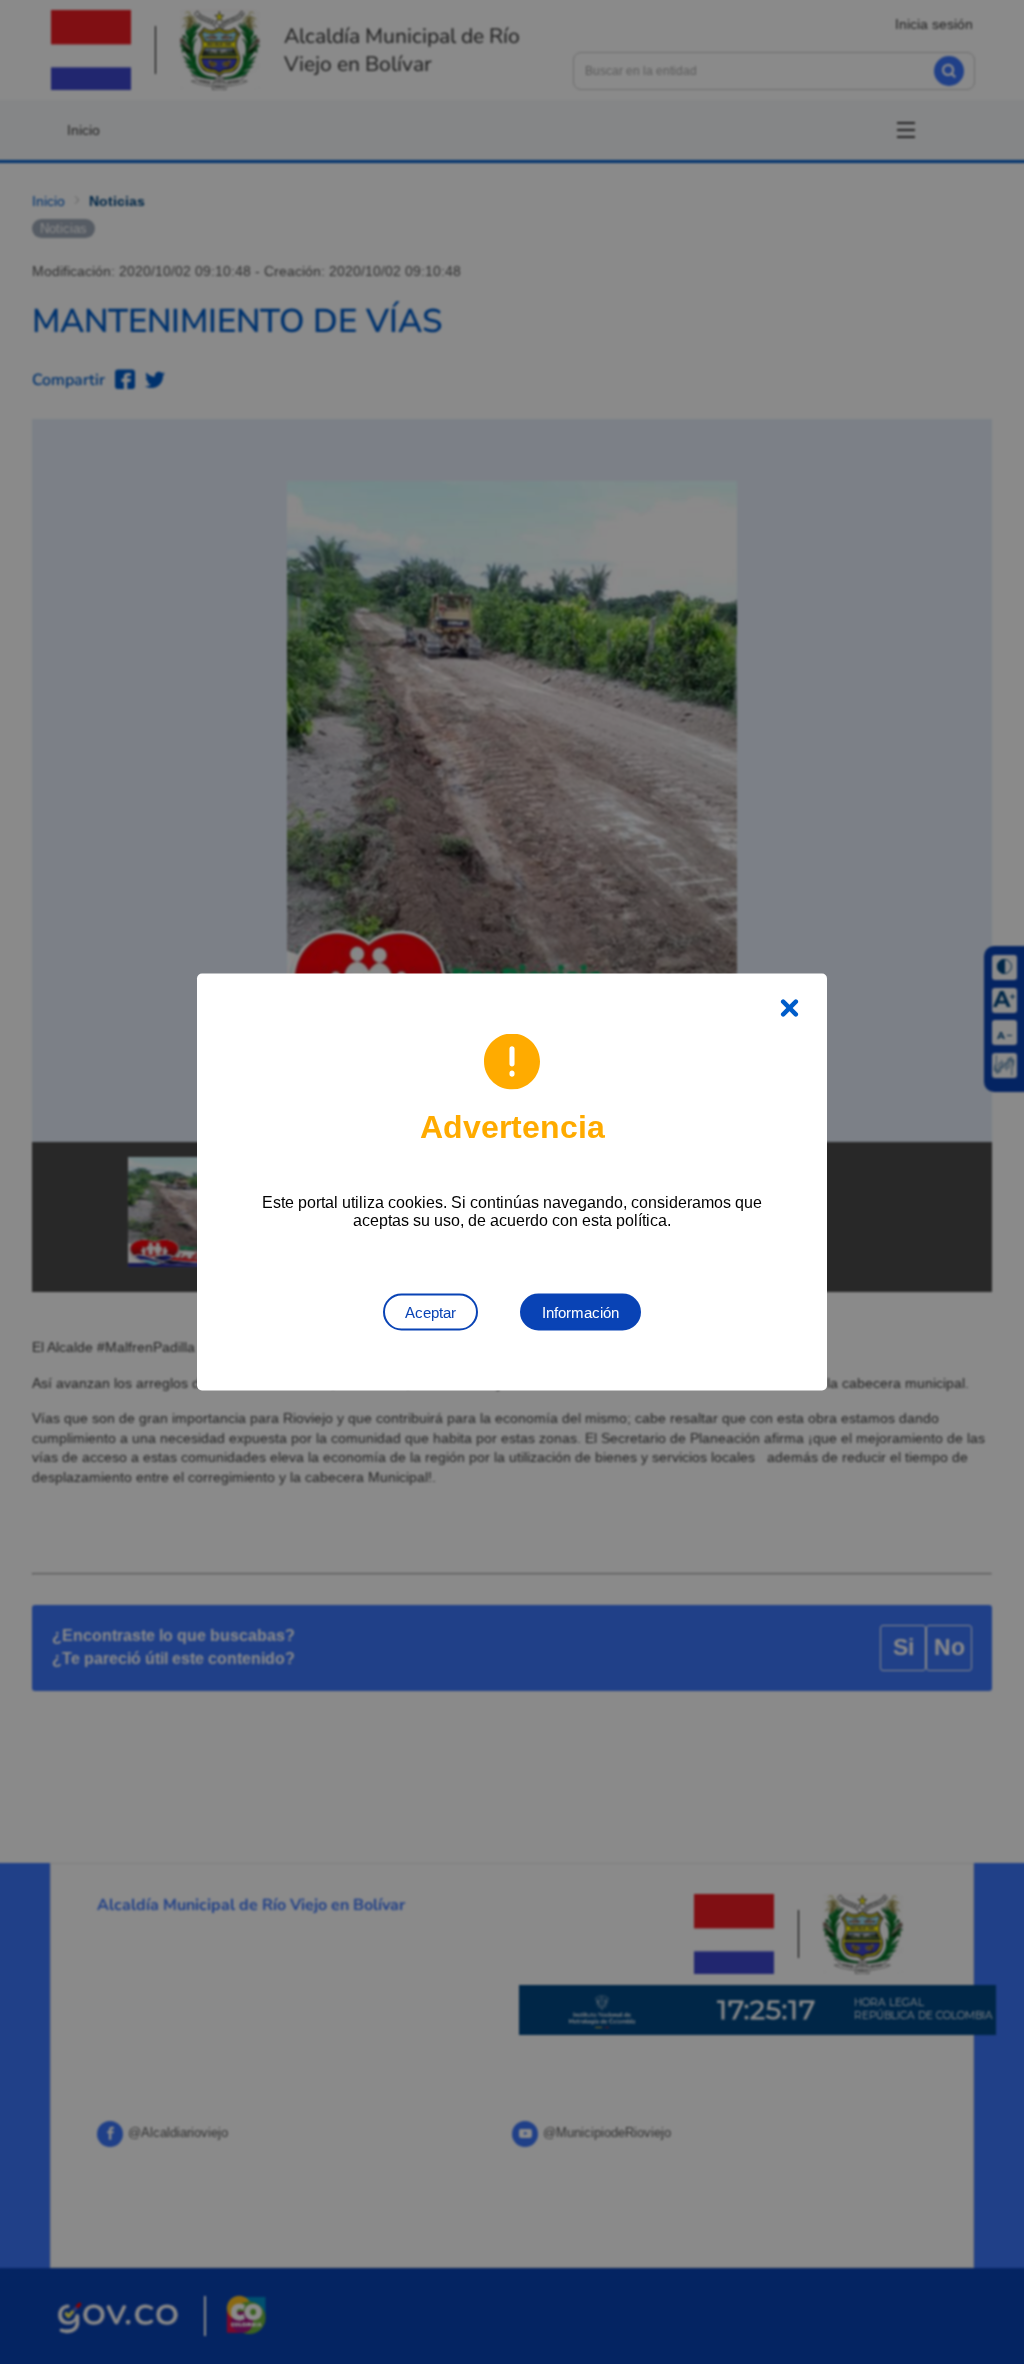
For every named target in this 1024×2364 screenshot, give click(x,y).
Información (580, 1312)
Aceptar (430, 1312)
